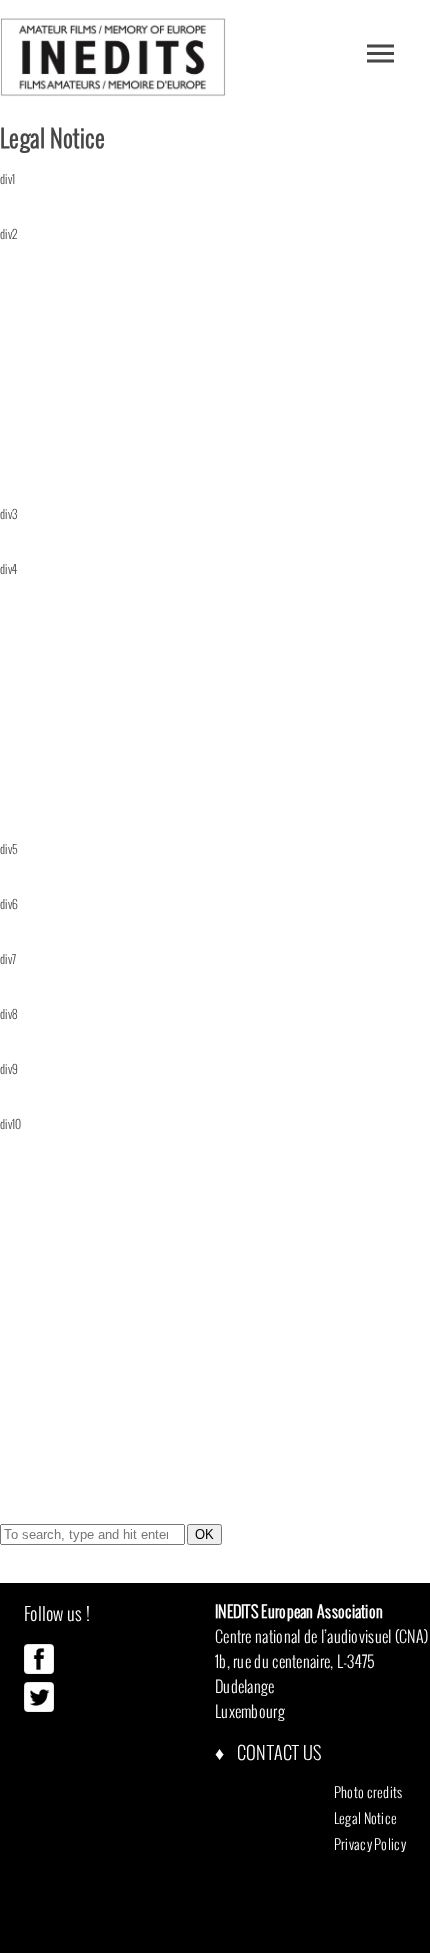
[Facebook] (39, 1669)
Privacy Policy (370, 1844)
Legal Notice (366, 1818)
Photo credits (368, 1792)
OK (204, 1534)
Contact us (277, 1752)
